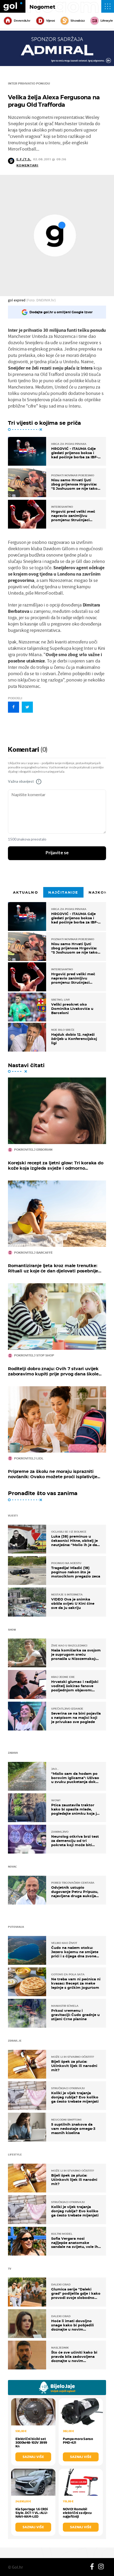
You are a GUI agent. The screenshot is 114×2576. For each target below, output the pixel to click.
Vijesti (51, 21)
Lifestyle (107, 21)
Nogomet (42, 7)
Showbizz (78, 21)
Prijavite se (57, 853)
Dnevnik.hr (22, 21)
